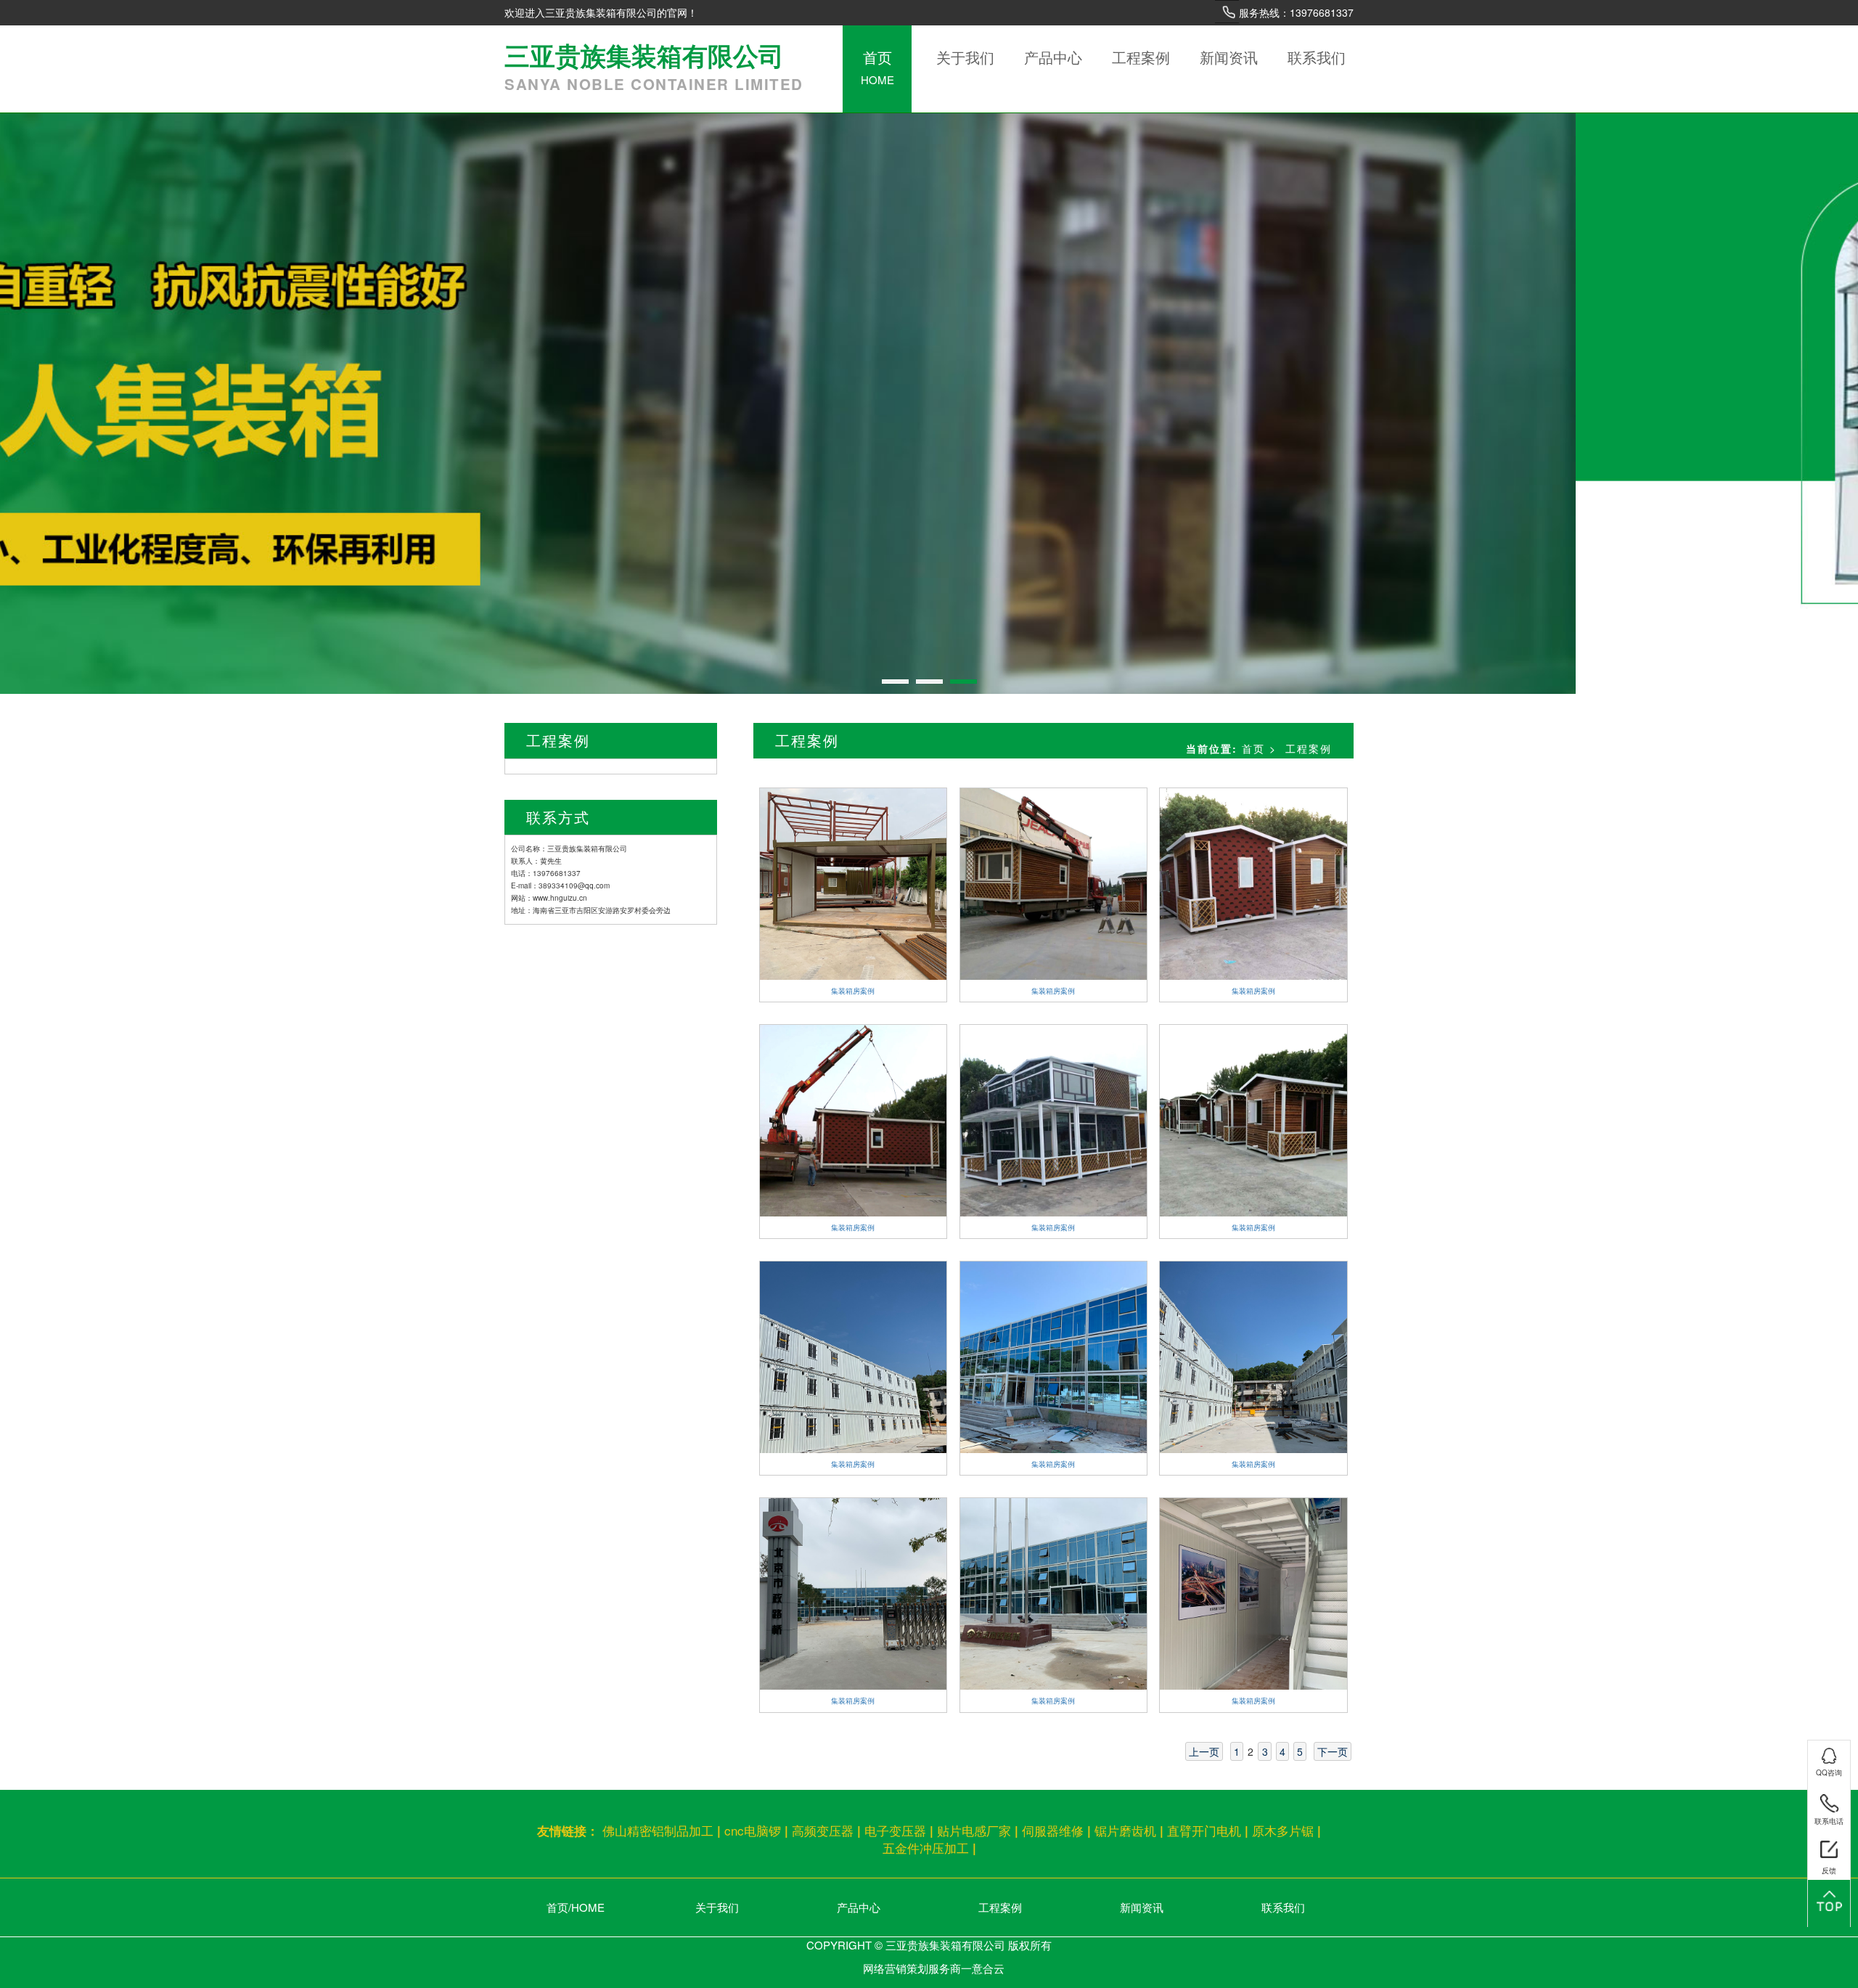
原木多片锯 (1283, 1830)
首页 (877, 67)
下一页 (1333, 1751)
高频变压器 (823, 1830)
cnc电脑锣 (753, 1830)
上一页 (1204, 1751)
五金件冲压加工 (926, 1848)
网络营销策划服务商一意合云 (934, 1968)
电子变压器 (895, 1830)
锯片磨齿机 (1125, 1830)
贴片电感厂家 (974, 1830)
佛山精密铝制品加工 (658, 1830)
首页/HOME (576, 1907)
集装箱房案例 (853, 991)
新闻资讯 (1229, 57)
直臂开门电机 (1204, 1830)
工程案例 (1141, 57)
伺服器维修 (1053, 1830)
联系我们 (1317, 57)
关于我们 (965, 57)
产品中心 (1053, 57)
